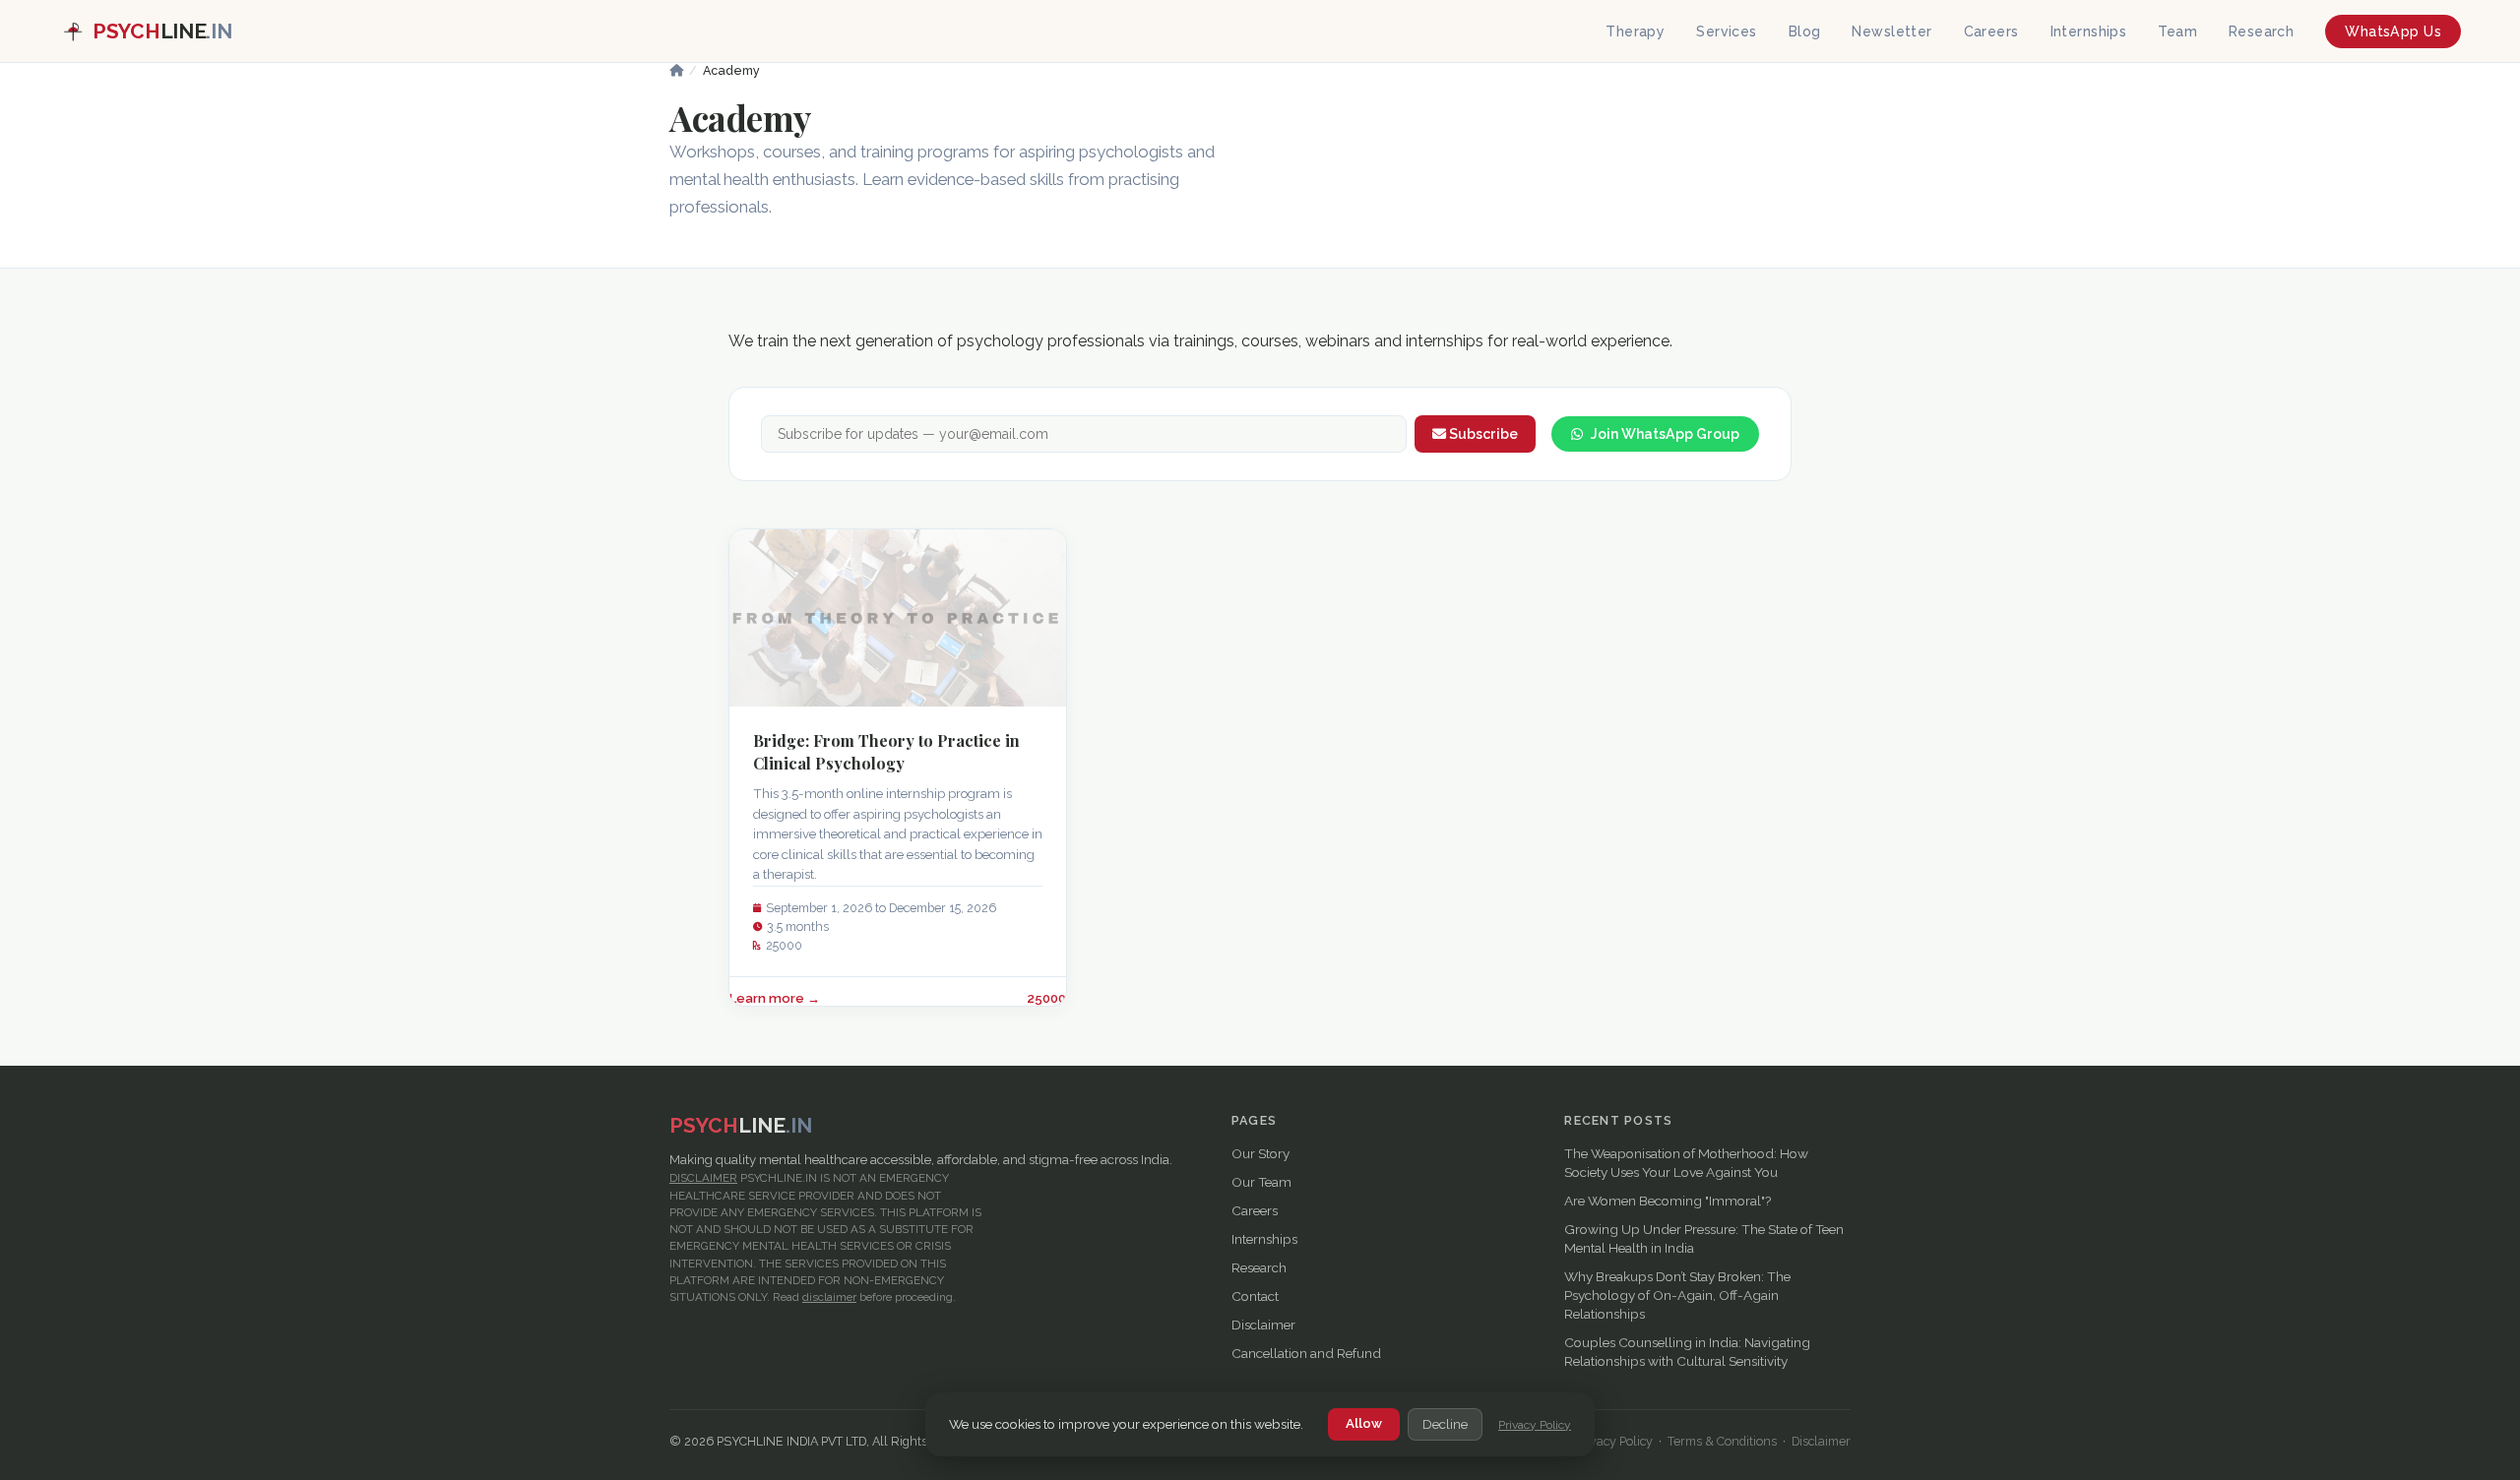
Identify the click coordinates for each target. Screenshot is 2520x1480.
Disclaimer (1263, 1325)
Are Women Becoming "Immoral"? (1668, 1201)
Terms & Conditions (1722, 1441)
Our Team (1261, 1182)
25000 (1046, 998)
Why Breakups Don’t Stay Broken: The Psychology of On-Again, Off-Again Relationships (1677, 1295)
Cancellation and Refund (1306, 1353)
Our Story (1260, 1153)
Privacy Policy (1535, 1425)
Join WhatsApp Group (1665, 434)
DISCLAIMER (703, 1178)
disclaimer (829, 1297)
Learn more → (775, 998)
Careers (1991, 31)
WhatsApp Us (2393, 31)
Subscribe (1482, 434)
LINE (162, 31)
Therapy (1635, 31)
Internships (2089, 31)
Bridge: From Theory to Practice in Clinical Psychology (886, 751)
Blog (1805, 31)
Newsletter (1891, 31)
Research (2261, 31)
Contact (1255, 1296)
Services (1726, 31)
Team (2177, 31)
